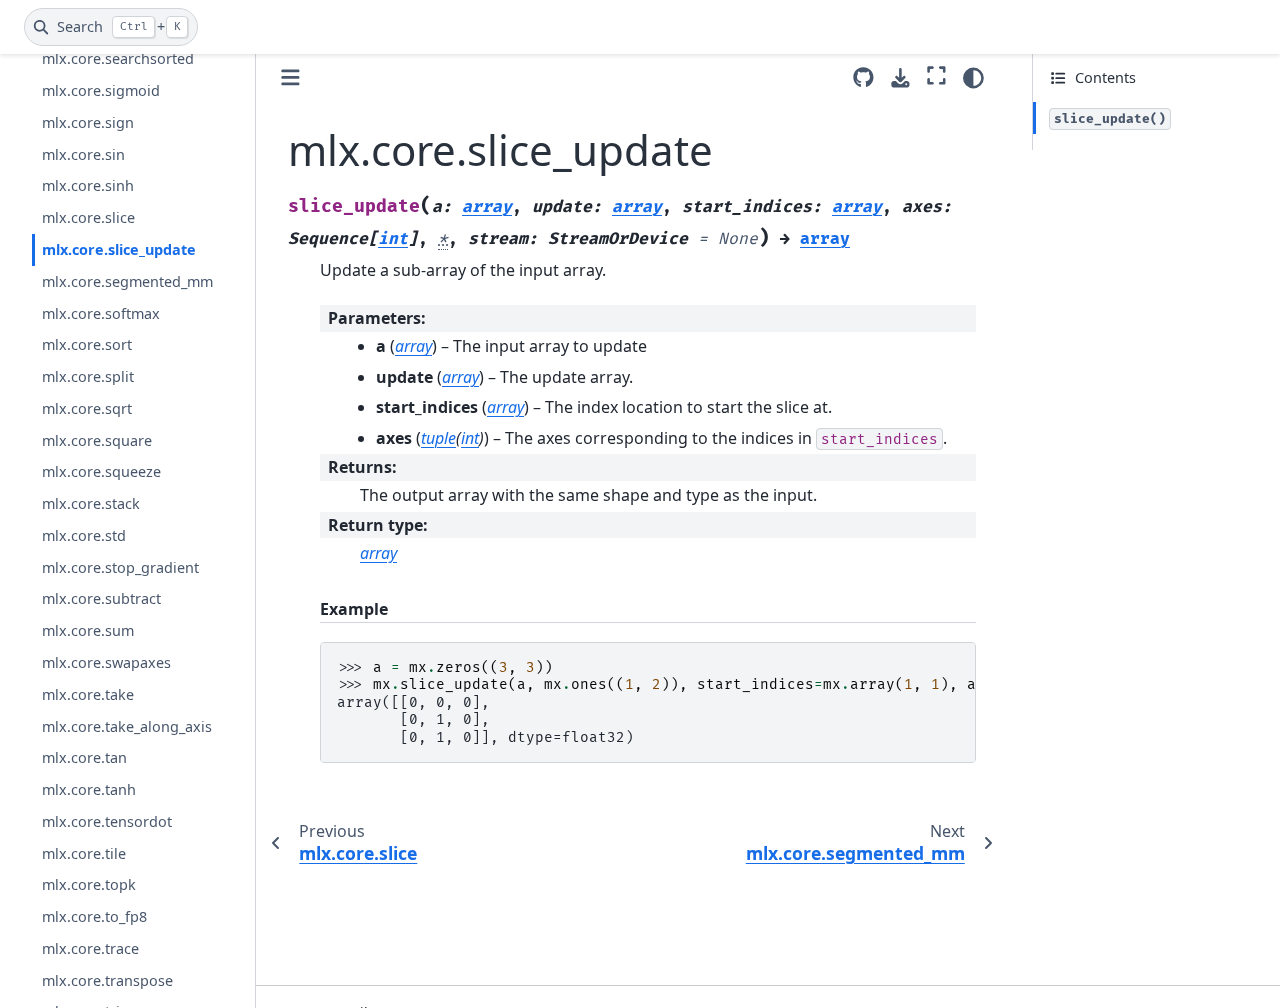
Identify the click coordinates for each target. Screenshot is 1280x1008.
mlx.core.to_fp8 (94, 916)
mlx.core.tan (84, 757)
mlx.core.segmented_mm (127, 281)
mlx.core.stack (91, 503)
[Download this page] (900, 78)
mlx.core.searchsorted (118, 58)
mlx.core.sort (87, 344)
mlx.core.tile (84, 852)
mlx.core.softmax (101, 312)
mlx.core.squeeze (101, 471)
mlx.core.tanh (89, 789)
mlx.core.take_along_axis (127, 725)
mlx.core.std (84, 535)
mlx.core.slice (88, 217)
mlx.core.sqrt (87, 408)
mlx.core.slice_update (119, 249)
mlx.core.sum (88, 630)
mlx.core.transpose (107, 979)
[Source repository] (863, 77)
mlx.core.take (88, 694)
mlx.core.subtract (101, 598)
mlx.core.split (88, 376)
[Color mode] (973, 78)
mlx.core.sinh (88, 185)
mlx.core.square (97, 439)
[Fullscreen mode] (936, 75)
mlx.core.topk (89, 884)
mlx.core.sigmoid (101, 90)
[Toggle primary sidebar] (290, 77)
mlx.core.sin (83, 154)
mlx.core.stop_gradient (120, 566)
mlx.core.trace (90, 948)
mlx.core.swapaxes (106, 662)
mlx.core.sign (88, 122)
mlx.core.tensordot (107, 821)
